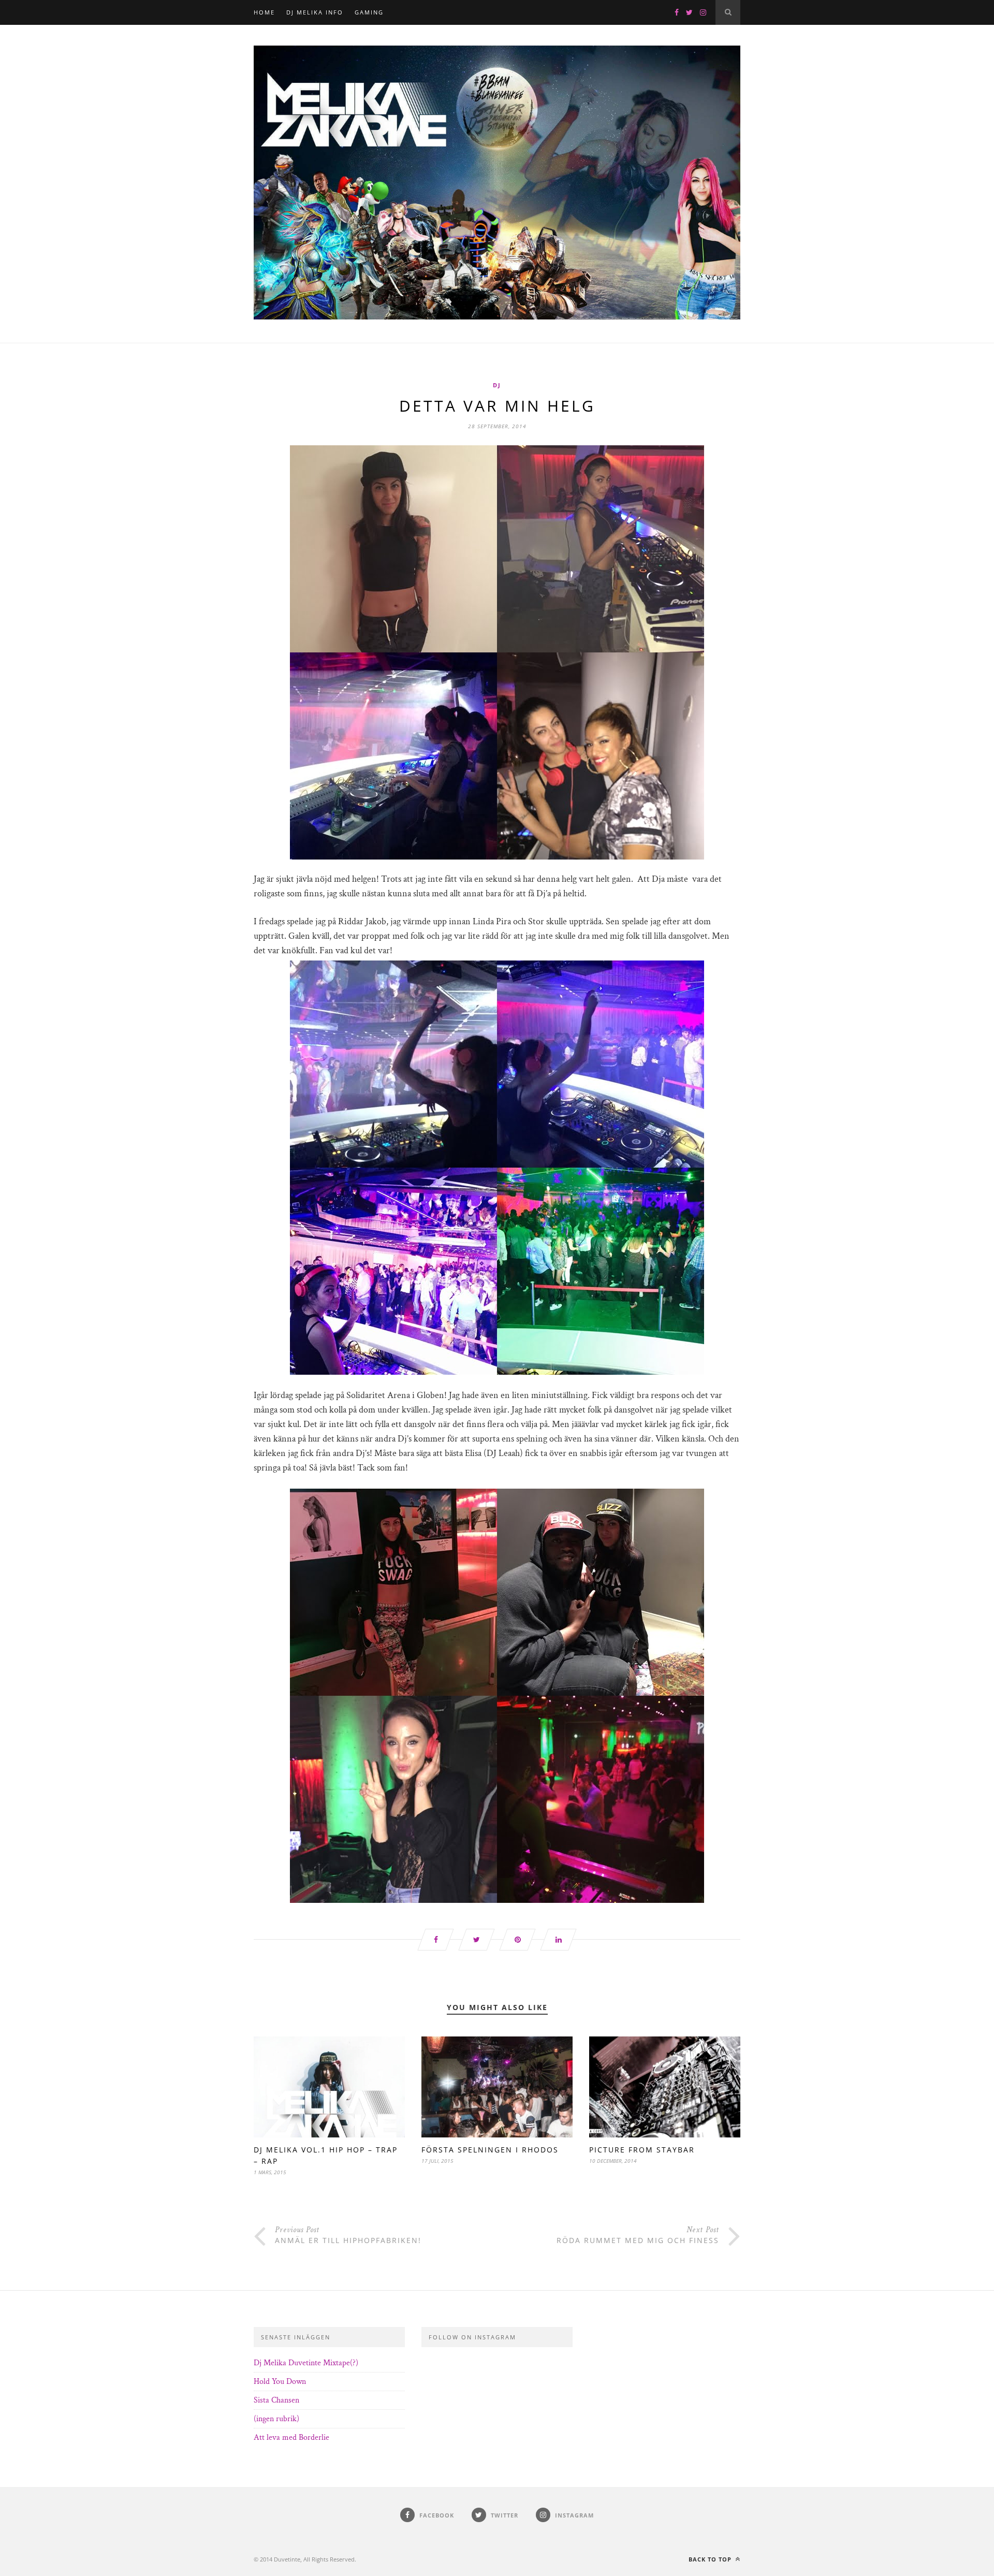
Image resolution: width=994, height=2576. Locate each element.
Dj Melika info (315, 12)
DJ (497, 385)
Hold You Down (280, 2382)
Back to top (711, 2559)
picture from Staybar (642, 2150)
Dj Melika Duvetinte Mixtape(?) (306, 2363)
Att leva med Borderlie (291, 2437)
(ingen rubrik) (276, 2419)
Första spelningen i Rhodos (490, 2150)
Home (264, 12)
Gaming (369, 12)
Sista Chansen (276, 2400)
